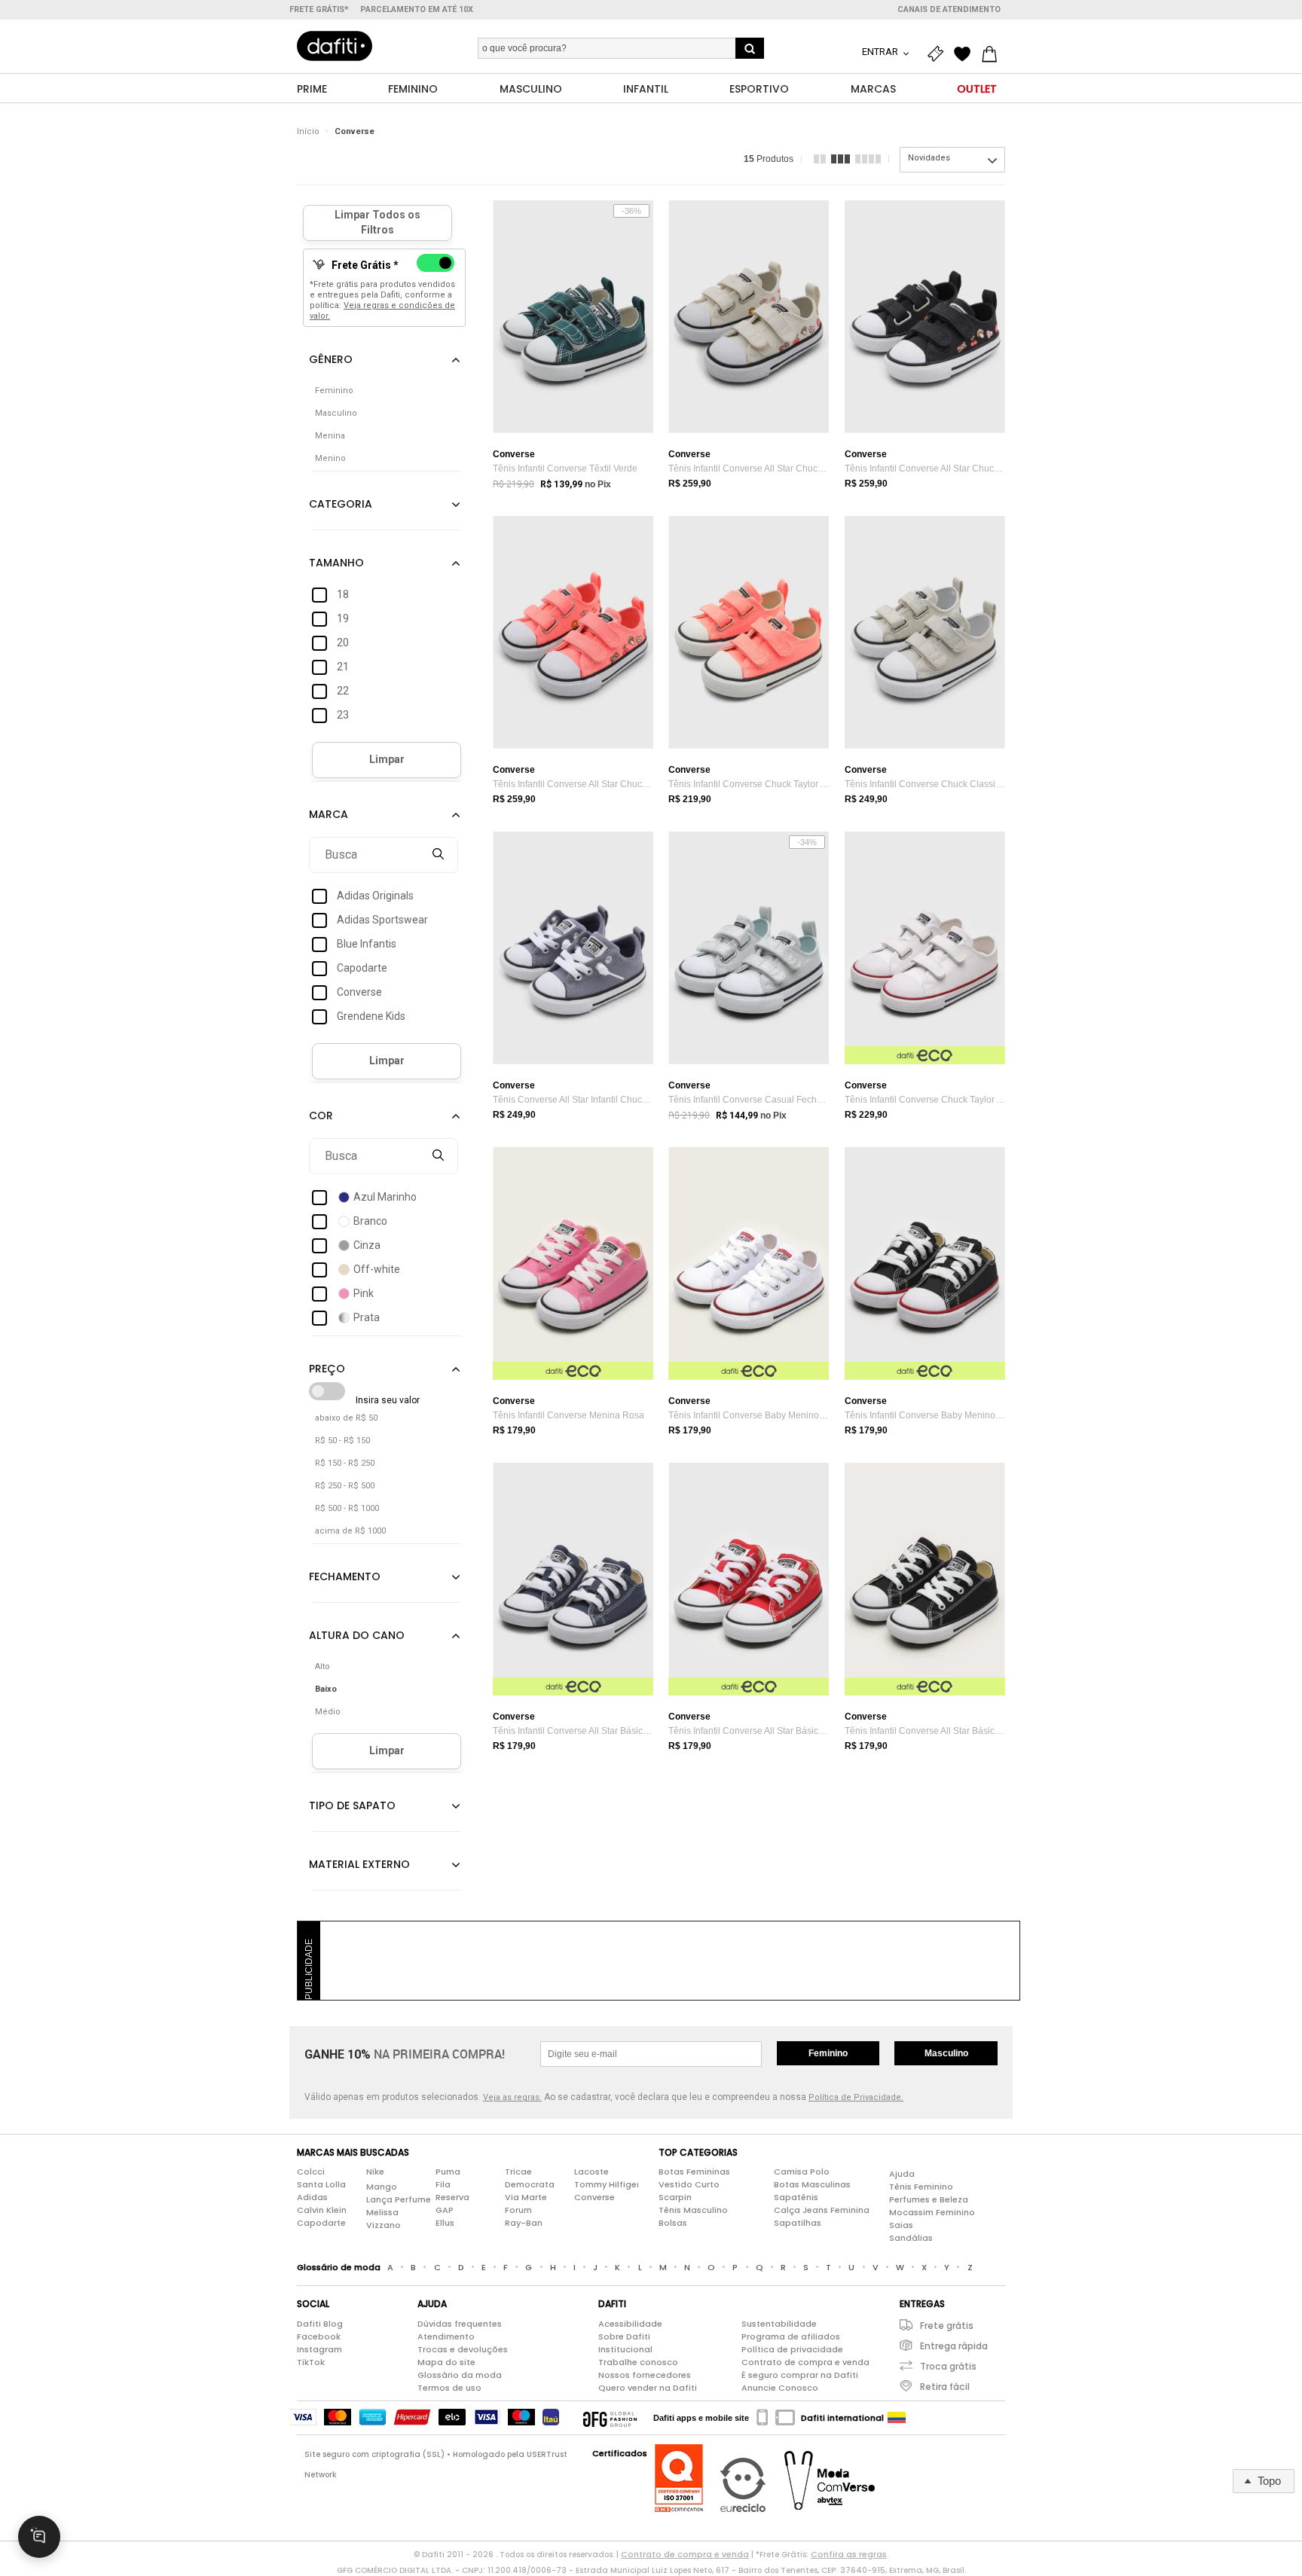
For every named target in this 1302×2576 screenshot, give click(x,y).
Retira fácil (945, 2387)
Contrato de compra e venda (805, 2362)
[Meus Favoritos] (966, 54)
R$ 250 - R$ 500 (345, 1486)
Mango (382, 2187)
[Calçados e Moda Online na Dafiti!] (335, 46)
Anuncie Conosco (780, 2388)
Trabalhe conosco (638, 2362)
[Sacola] (993, 54)
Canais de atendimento (949, 9)
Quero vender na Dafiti (648, 2388)
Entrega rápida (954, 2346)
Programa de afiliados (791, 2336)
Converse (355, 131)
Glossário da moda (460, 2375)
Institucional (625, 2349)
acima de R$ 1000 (350, 1531)
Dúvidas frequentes (460, 2324)
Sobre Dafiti (624, 2336)
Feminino (828, 2053)
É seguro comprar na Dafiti (800, 2375)
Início (308, 131)
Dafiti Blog (320, 2324)
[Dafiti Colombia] (897, 2418)
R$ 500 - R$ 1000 (347, 1508)
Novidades (929, 158)
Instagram (319, 2349)
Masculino (946, 2053)
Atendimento (446, 2336)
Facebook (319, 2336)
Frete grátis (947, 2326)
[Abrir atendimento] (39, 2537)
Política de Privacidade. (856, 2097)
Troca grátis (948, 2366)
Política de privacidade (792, 2349)
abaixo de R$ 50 (346, 1418)
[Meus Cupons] (939, 54)
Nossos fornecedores (645, 2375)
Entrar (881, 52)
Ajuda (902, 2174)
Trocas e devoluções (463, 2349)
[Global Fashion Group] (610, 2418)
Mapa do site (446, 2362)
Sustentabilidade (779, 2324)
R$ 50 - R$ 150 (342, 1441)
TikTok (311, 2362)
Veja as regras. (512, 2097)
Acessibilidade (630, 2324)
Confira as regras (849, 2554)
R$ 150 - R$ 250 (345, 1463)
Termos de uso (449, 2388)
